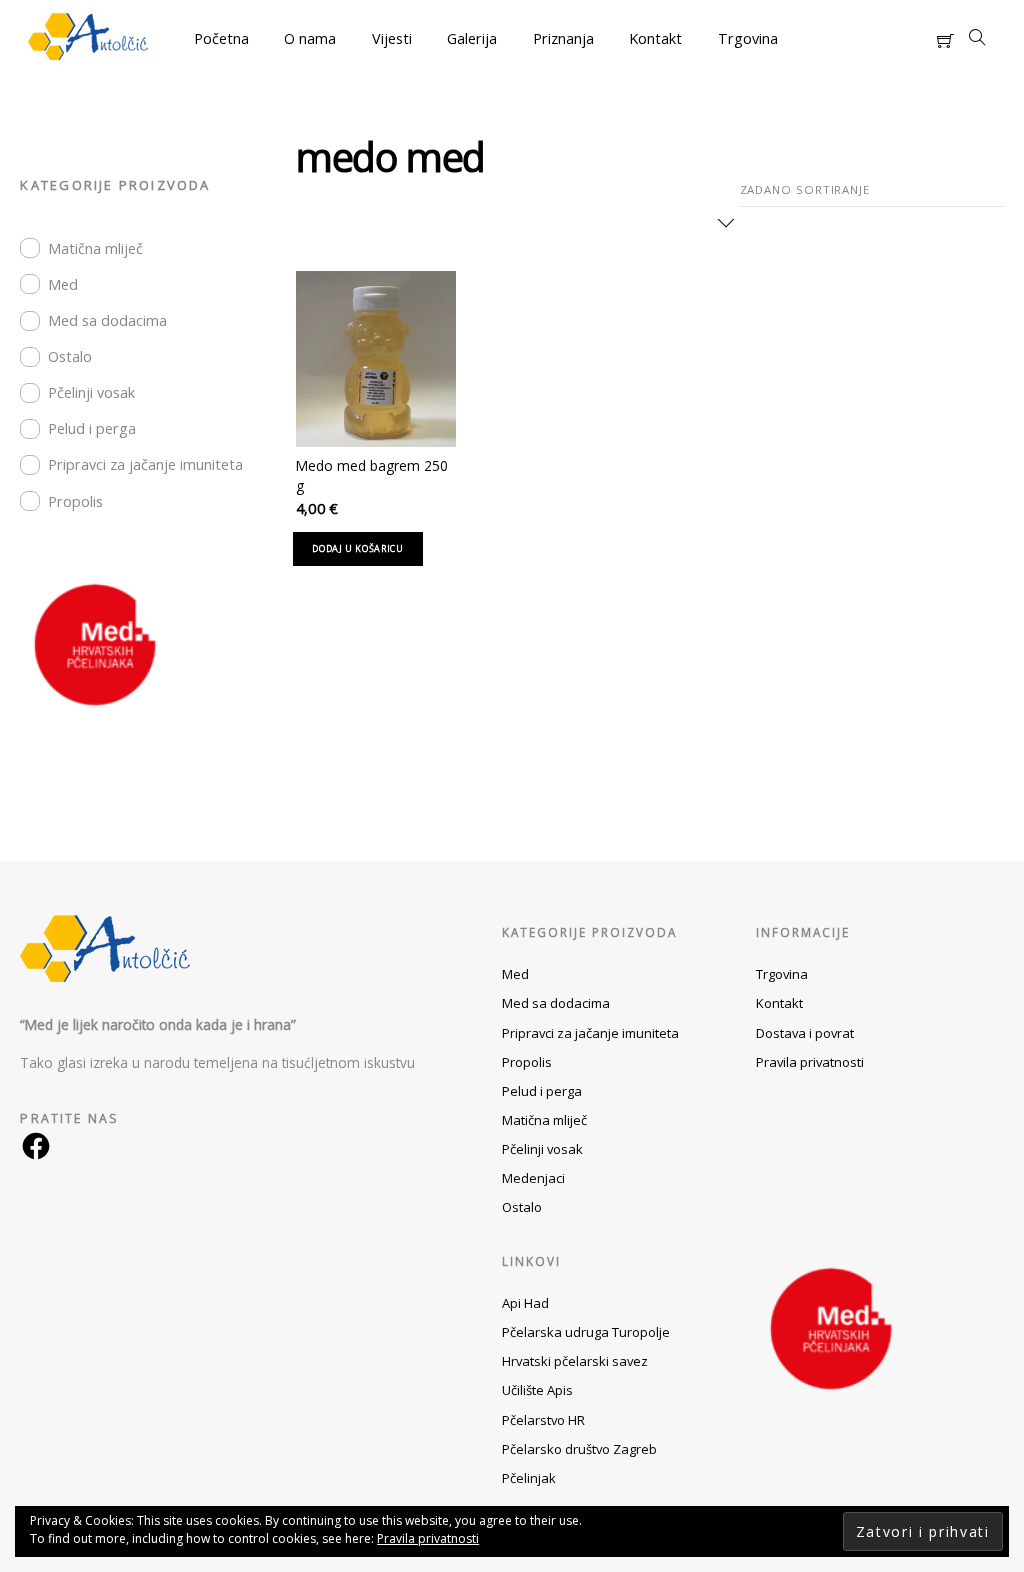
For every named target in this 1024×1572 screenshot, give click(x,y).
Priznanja (563, 38)
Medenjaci (533, 1178)
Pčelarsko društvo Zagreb (579, 1449)
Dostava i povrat (805, 1033)
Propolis (75, 501)
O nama (310, 38)
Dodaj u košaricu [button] (357, 548)
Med (63, 284)
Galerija (472, 38)
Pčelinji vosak (91, 392)
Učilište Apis (537, 1390)
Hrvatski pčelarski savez (575, 1361)
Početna (221, 38)
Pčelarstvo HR (543, 1420)
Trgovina (748, 38)
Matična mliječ (95, 248)
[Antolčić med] (88, 51)
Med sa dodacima (107, 320)
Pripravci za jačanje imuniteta (145, 464)
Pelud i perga (92, 428)
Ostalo (70, 356)
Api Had (525, 1303)
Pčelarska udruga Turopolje (586, 1332)
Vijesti (392, 38)
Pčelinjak (529, 1478)
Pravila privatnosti (810, 1062)
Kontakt (655, 38)
